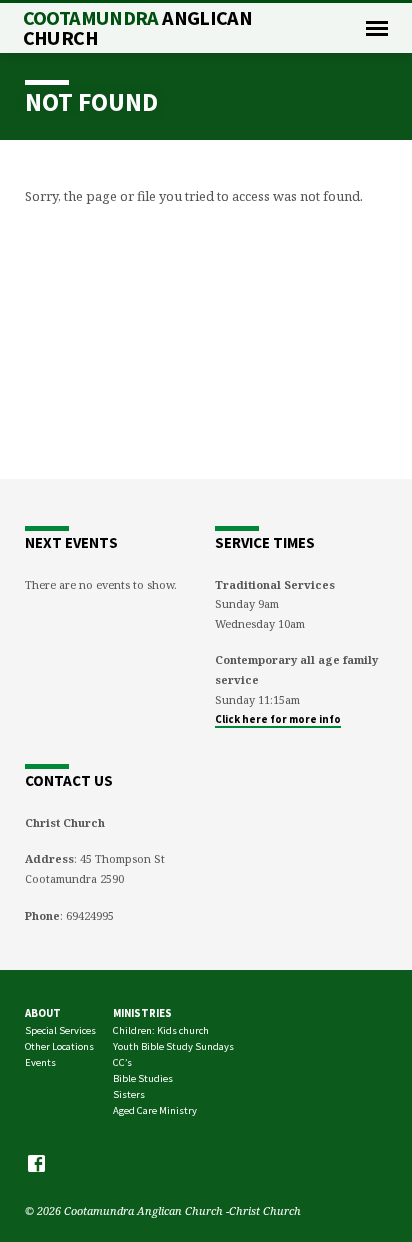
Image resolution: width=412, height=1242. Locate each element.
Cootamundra (137, 28)
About (43, 1013)
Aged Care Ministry (155, 1110)
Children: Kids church (161, 1030)
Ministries (142, 1013)
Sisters (129, 1094)
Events (40, 1062)
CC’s (122, 1062)
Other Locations (59, 1046)
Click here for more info (278, 719)
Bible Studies (143, 1078)
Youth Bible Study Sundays (173, 1046)
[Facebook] (36, 1163)
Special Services (60, 1030)
